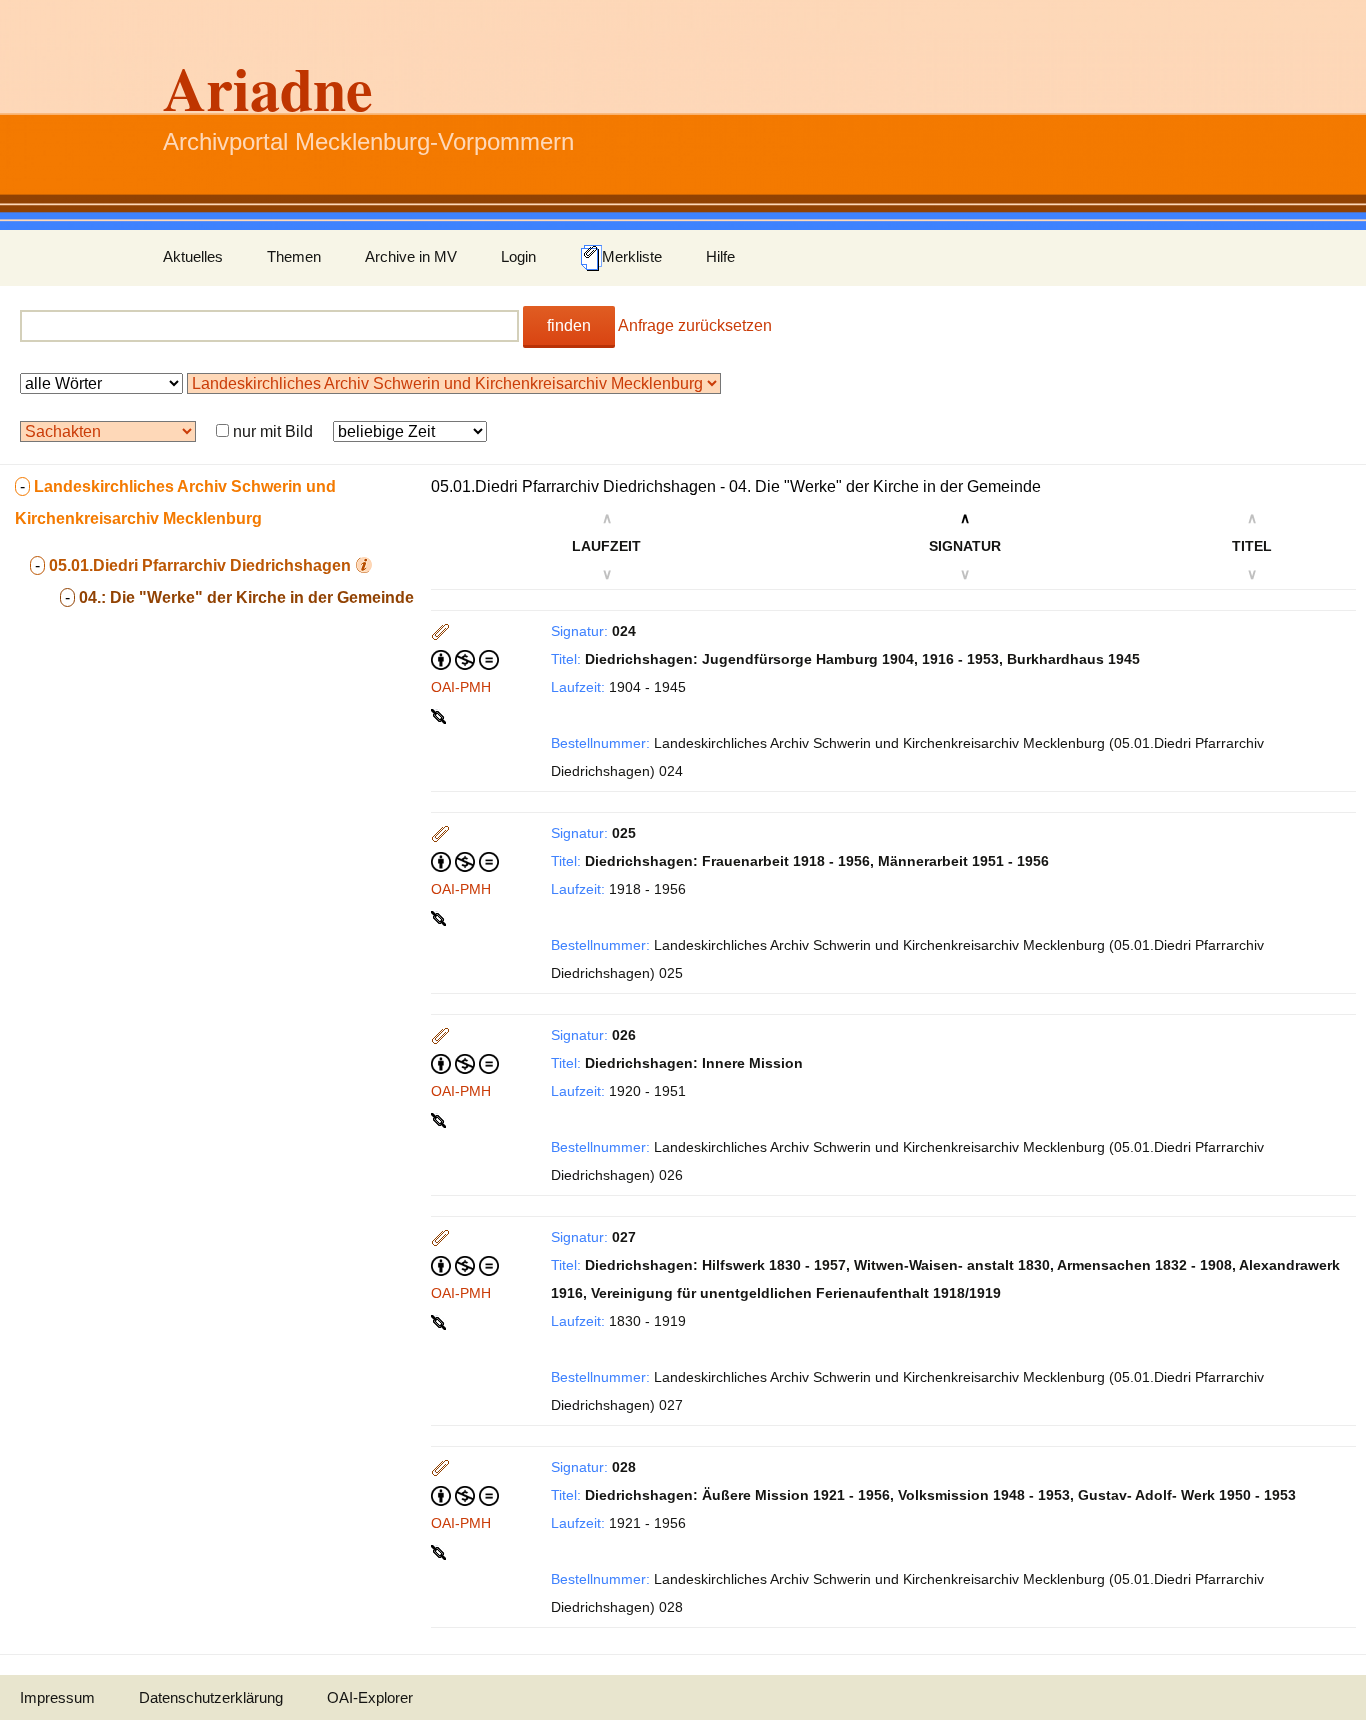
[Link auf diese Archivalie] (440, 715)
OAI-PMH (461, 687)
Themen (294, 256)
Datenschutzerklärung (211, 1697)
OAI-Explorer (370, 1697)
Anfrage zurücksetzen (695, 325)
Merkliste (632, 256)
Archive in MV (411, 256)
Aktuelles (193, 256)
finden (569, 325)
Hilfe (720, 256)
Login (518, 256)
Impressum (57, 1697)
